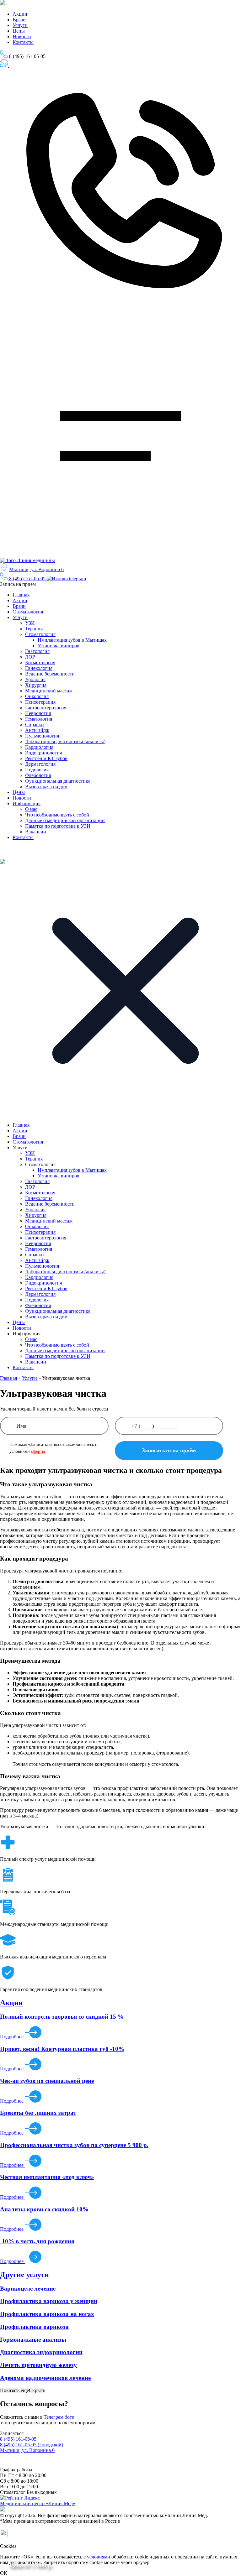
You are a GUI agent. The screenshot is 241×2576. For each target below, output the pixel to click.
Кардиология (39, 747)
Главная (21, 595)
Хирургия (36, 685)
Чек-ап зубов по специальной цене (47, 2081)
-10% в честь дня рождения (37, 2241)
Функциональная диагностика (58, 781)
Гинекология (39, 668)
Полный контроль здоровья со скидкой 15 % (62, 2017)
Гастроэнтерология (46, 708)
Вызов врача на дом (46, 787)
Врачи (19, 20)
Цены (19, 31)
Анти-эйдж (37, 730)
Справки (35, 725)
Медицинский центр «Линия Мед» (38, 2503)
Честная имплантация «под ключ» (47, 2177)
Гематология (39, 719)
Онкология (37, 696)
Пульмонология (42, 736)
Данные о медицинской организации (65, 820)
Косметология (40, 662)
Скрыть (37, 2390)
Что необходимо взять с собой (57, 815)
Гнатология (37, 651)
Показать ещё (14, 2390)
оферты (38, 1451)
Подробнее (12, 2037)
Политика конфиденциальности (30, 2464)
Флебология (38, 775)
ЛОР (30, 657)
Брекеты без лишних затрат (38, 2113)
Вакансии (36, 832)
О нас (31, 809)
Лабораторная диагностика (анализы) (65, 741)
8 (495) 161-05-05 (27, 579)
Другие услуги (24, 2275)
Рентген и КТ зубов (46, 758)
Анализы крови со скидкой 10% (44, 2209)
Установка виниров (59, 646)
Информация (27, 803)
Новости (22, 37)
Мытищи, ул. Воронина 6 (36, 569)
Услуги (20, 25)
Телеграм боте (59, 2417)
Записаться (10, 71)
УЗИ (30, 623)
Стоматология (28, 612)
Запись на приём (19, 584)
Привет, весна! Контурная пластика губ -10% (62, 2049)
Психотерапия (40, 702)
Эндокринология (43, 753)
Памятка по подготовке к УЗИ (58, 826)
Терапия (34, 629)
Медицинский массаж (49, 691)
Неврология (38, 713)
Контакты (23, 42)
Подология (37, 770)
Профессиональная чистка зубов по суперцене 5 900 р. (74, 2145)
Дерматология (40, 764)
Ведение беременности (50, 674)
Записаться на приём (29, 66)
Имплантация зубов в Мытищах (72, 640)
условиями (99, 2557)
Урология (35, 679)
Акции (20, 14)
